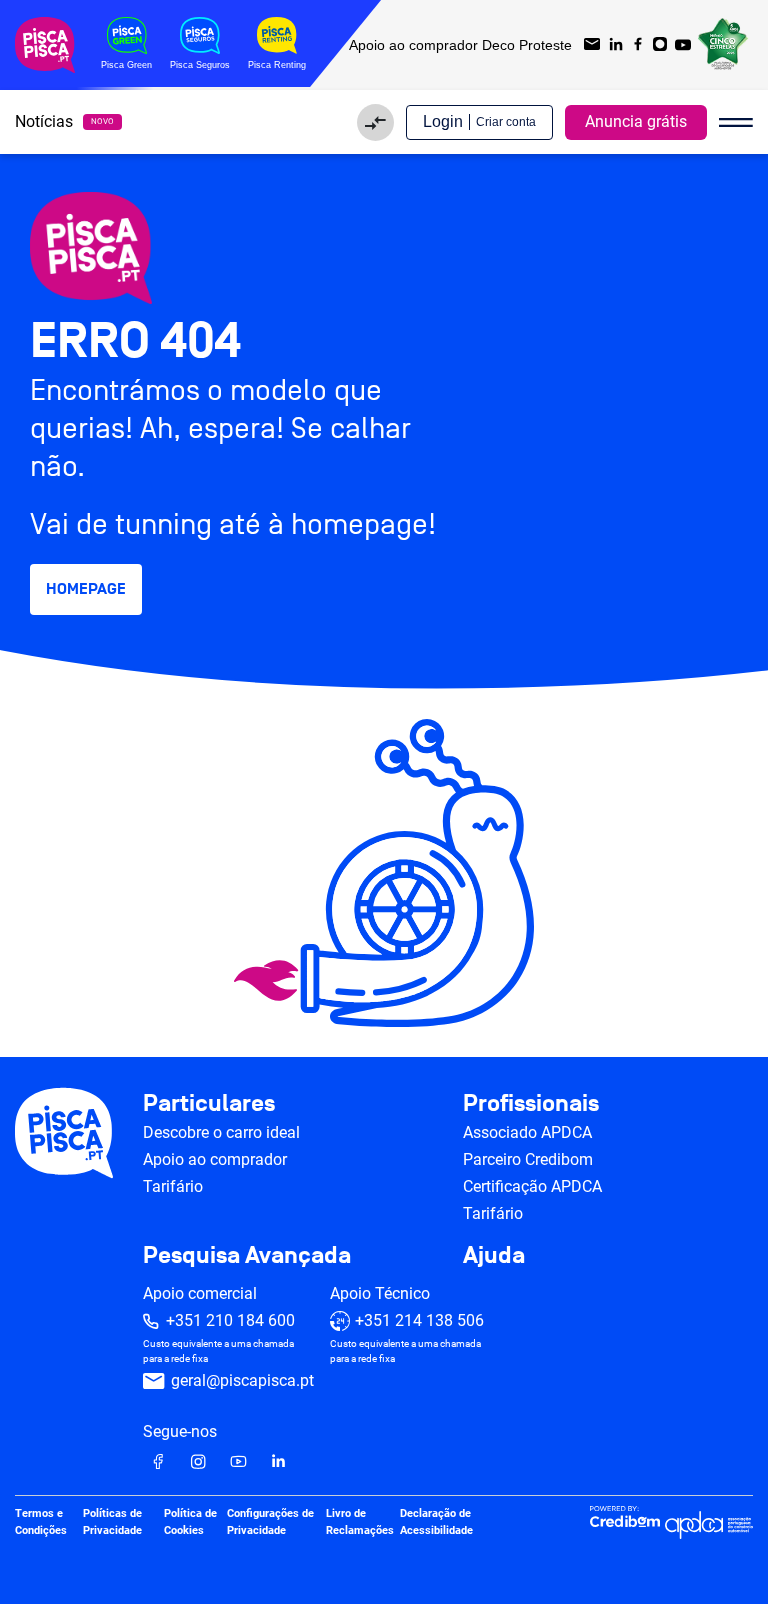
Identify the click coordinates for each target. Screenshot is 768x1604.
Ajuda (494, 1256)
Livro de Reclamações (360, 1522)
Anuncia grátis (636, 121)
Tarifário (173, 1186)
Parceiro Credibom (528, 1159)
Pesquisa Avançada (247, 1256)
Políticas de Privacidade (112, 1522)
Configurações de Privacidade (270, 1522)
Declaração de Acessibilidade (436, 1522)
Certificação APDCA (532, 1186)
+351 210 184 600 (230, 1320)
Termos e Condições (41, 1522)
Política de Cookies (190, 1522)
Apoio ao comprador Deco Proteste (460, 45)
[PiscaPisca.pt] (384, 248)
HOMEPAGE (86, 589)
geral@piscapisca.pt (242, 1380)
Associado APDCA (527, 1132)
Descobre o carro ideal (221, 1132)
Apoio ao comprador (215, 1159)
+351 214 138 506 (419, 1320)
